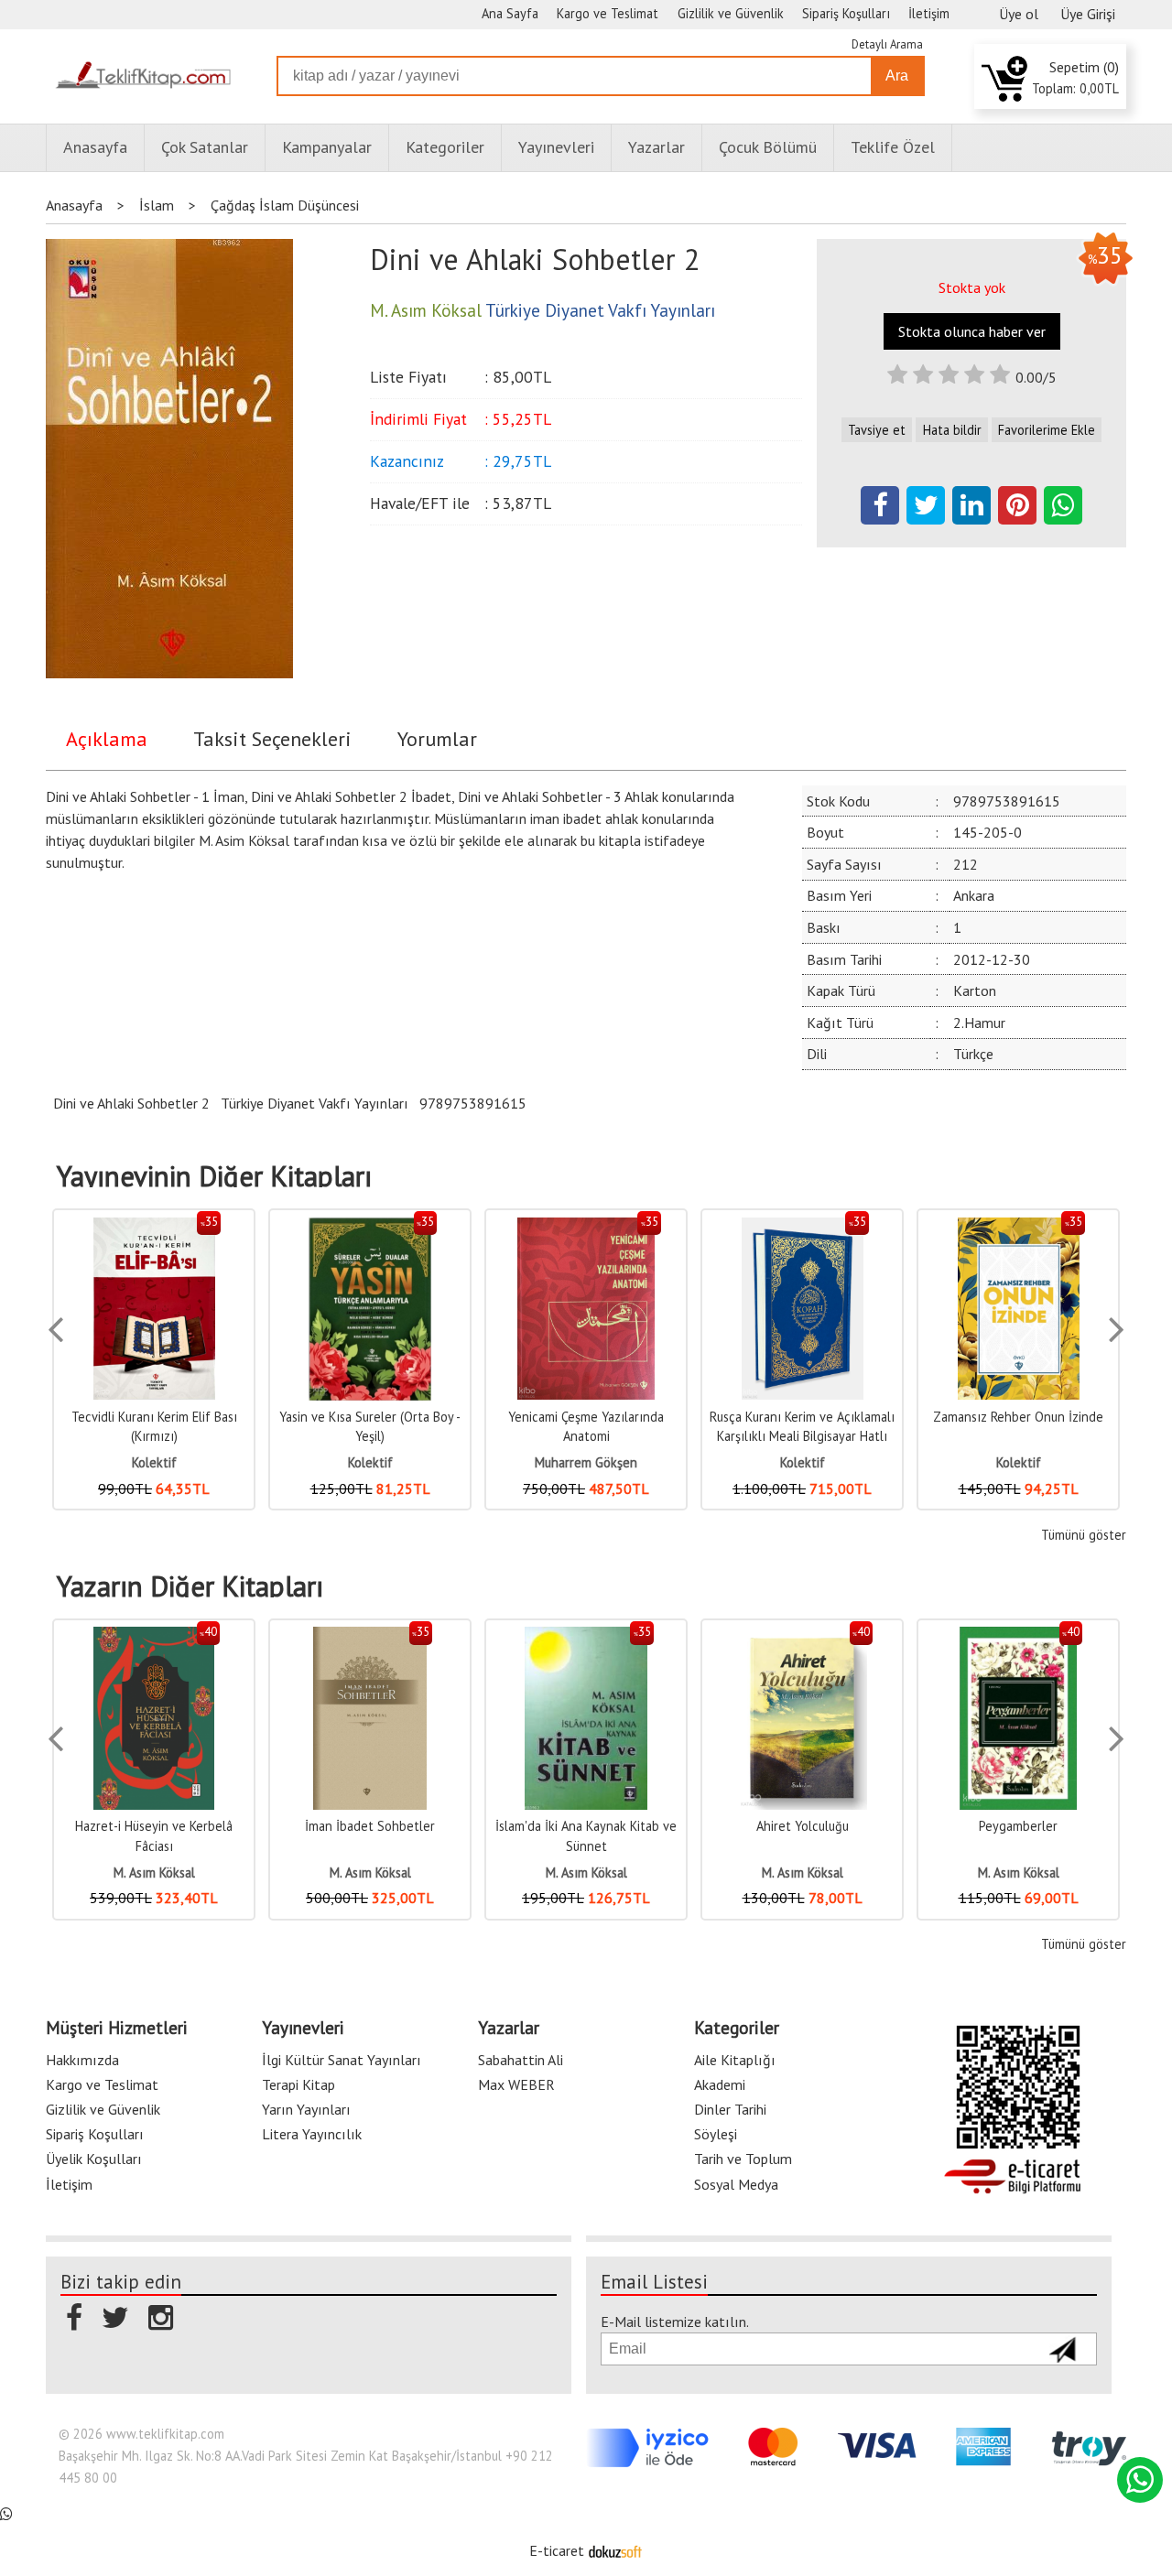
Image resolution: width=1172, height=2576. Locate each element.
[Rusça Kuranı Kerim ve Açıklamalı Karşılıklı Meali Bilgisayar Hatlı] (586, 1227)
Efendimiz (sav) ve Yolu (1018, 1826)
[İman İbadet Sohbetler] (154, 1636)
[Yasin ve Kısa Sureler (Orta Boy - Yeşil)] (154, 1227)
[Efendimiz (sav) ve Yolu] (1018, 1636)
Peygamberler (802, 1826)
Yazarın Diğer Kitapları (190, 1586)
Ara (897, 76)
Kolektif (154, 1462)
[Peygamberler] (802, 1636)
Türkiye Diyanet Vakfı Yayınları (315, 1103)
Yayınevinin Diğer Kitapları (214, 1176)
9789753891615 (473, 1103)
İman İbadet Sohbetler (154, 1826)
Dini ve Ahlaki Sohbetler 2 (131, 1103)
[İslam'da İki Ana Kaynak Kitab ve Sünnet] (370, 1636)
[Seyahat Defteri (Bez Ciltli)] (1019, 1227)
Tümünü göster (1084, 1535)
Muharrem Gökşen (370, 1462)
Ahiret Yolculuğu (586, 1826)
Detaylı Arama (887, 44)
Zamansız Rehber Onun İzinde (802, 1417)
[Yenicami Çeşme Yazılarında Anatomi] (370, 1227)
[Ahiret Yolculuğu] (586, 1636)
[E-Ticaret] (615, 2550)
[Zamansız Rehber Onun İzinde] (803, 1227)
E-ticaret (557, 2550)
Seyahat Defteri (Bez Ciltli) (1019, 1417)
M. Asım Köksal (154, 1872)
